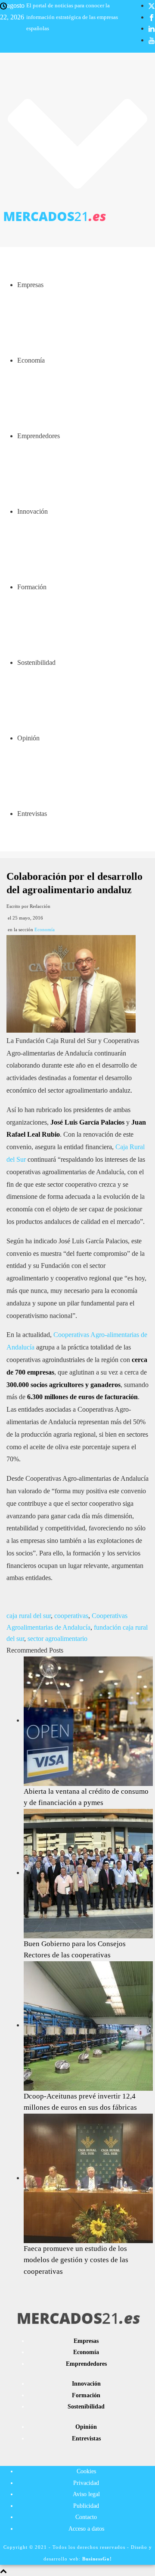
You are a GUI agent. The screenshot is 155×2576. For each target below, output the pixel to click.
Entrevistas (32, 814)
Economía (31, 360)
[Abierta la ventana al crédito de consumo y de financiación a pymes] (88, 1720)
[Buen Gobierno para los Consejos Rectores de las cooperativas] (88, 1873)
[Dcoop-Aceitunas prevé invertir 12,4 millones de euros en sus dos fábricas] (88, 2025)
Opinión (28, 738)
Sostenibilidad (36, 662)
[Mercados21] (77, 216)
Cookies (86, 2471)
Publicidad (86, 2506)
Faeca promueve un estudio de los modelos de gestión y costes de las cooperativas (76, 2260)
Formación (32, 587)
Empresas (30, 285)
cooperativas (71, 1616)
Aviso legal (86, 2494)
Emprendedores (39, 436)
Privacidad (86, 2483)
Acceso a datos (86, 2529)
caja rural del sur (29, 1616)
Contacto (86, 2517)
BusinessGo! (97, 2559)
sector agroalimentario (57, 1639)
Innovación (33, 511)
